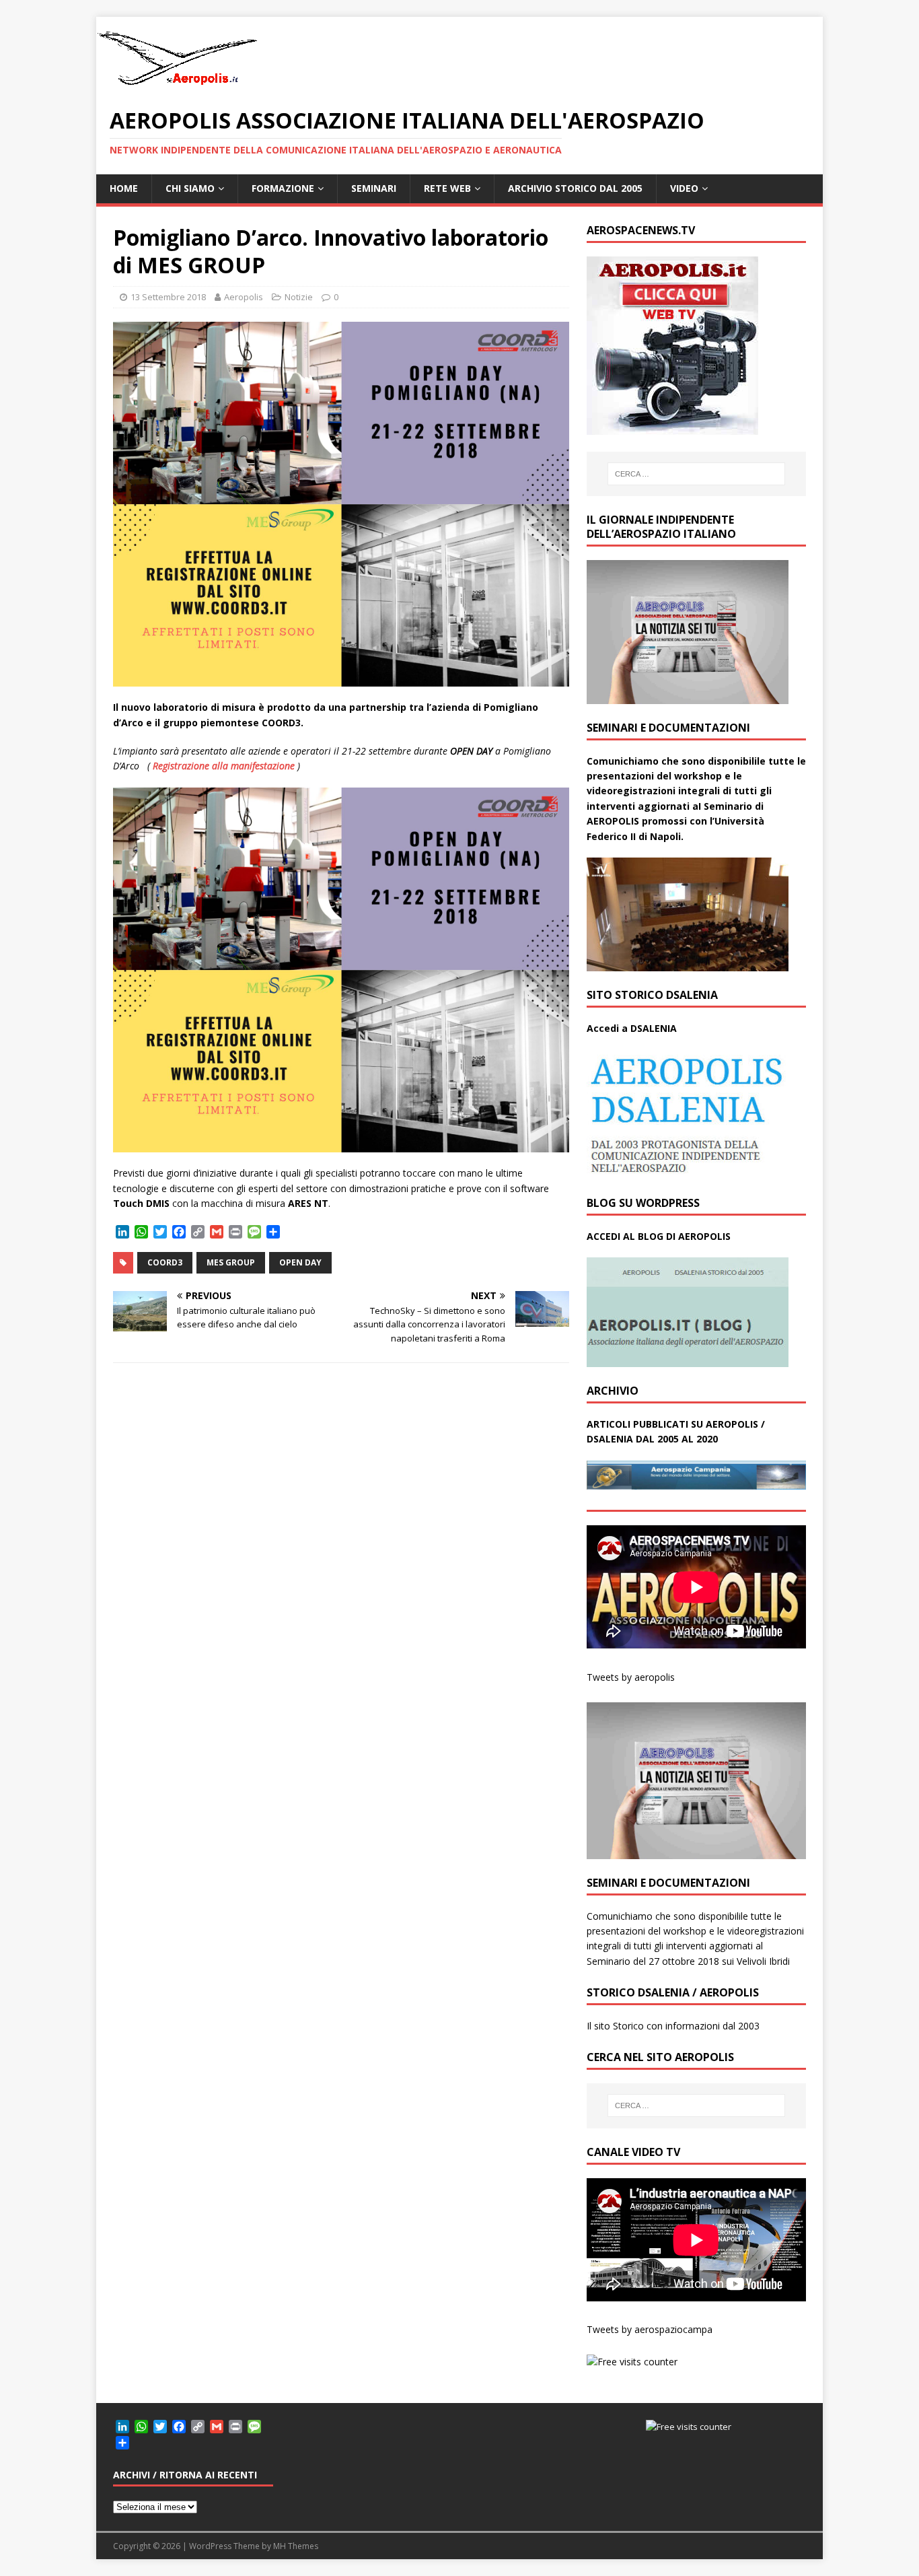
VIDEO (684, 188)
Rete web (447, 188)
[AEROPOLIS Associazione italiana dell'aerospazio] (177, 85)
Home (124, 188)
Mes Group (231, 1262)
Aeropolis (244, 297)
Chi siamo (190, 188)
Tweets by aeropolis (631, 1677)
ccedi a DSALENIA (635, 1028)
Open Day (300, 1262)
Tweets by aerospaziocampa (650, 2329)
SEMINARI (374, 188)
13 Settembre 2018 (168, 297)
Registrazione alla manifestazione (224, 766)
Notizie (299, 297)
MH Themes (296, 2546)
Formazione (283, 188)
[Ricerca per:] (696, 474)
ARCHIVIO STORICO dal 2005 (575, 188)
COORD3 (165, 1262)
